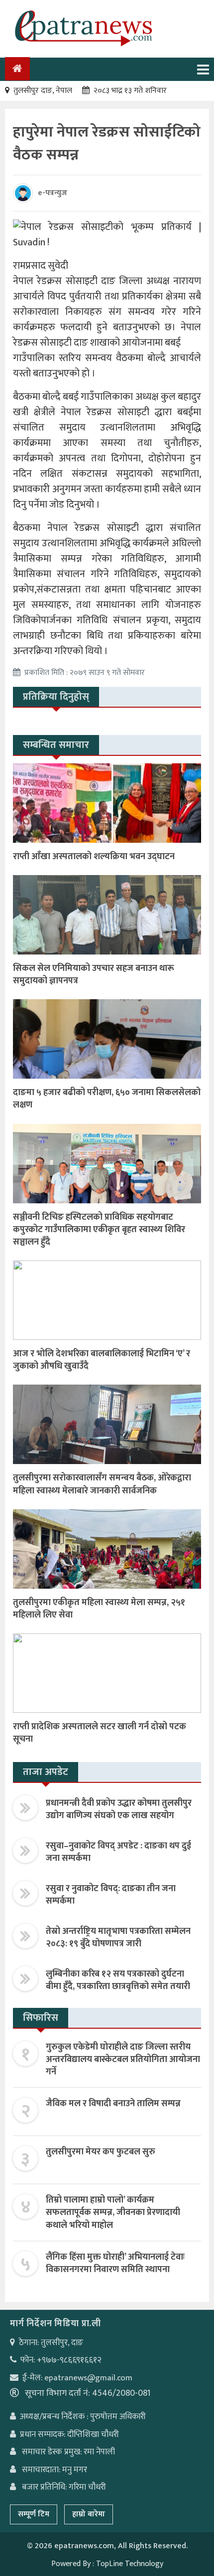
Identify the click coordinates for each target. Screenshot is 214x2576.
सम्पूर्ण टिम (34, 2514)
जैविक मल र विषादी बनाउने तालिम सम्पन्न (113, 2104)
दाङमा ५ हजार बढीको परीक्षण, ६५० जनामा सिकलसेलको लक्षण (107, 1099)
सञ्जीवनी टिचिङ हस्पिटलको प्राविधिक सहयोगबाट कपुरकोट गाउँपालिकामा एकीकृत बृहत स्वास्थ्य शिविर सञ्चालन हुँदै (99, 1230)
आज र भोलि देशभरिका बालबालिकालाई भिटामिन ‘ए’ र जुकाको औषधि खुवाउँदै (102, 1360)
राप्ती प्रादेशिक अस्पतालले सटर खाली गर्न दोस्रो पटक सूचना (100, 1733)
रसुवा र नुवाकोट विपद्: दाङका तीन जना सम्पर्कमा (111, 1895)
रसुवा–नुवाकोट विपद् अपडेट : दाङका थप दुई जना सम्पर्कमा (118, 1852)
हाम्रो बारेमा (89, 2514)
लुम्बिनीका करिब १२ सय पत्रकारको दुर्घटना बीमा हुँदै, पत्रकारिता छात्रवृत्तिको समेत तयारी (118, 1980)
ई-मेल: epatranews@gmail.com (77, 2378)
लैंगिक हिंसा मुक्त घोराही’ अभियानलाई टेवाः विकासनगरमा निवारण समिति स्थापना (115, 2263)
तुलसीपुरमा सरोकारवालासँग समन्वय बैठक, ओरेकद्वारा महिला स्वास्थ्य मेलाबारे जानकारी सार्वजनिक (102, 1484)
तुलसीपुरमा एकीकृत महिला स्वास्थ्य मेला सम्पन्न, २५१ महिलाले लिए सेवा (99, 1609)
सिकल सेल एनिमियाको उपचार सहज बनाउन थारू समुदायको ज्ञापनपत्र (94, 975)
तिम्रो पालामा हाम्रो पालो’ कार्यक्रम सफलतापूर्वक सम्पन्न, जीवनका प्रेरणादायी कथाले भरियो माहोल (113, 2212)
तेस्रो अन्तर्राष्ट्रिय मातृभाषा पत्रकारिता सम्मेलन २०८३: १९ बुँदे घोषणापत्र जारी (118, 1938)
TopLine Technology (130, 2564)
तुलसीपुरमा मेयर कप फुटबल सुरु (101, 2152)
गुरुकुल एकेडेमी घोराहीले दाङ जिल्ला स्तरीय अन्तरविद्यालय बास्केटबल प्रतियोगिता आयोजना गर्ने (123, 2060)
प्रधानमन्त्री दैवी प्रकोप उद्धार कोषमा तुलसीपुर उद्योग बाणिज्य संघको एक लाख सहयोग (119, 1809)
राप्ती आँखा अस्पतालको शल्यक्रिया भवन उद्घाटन (94, 857)
